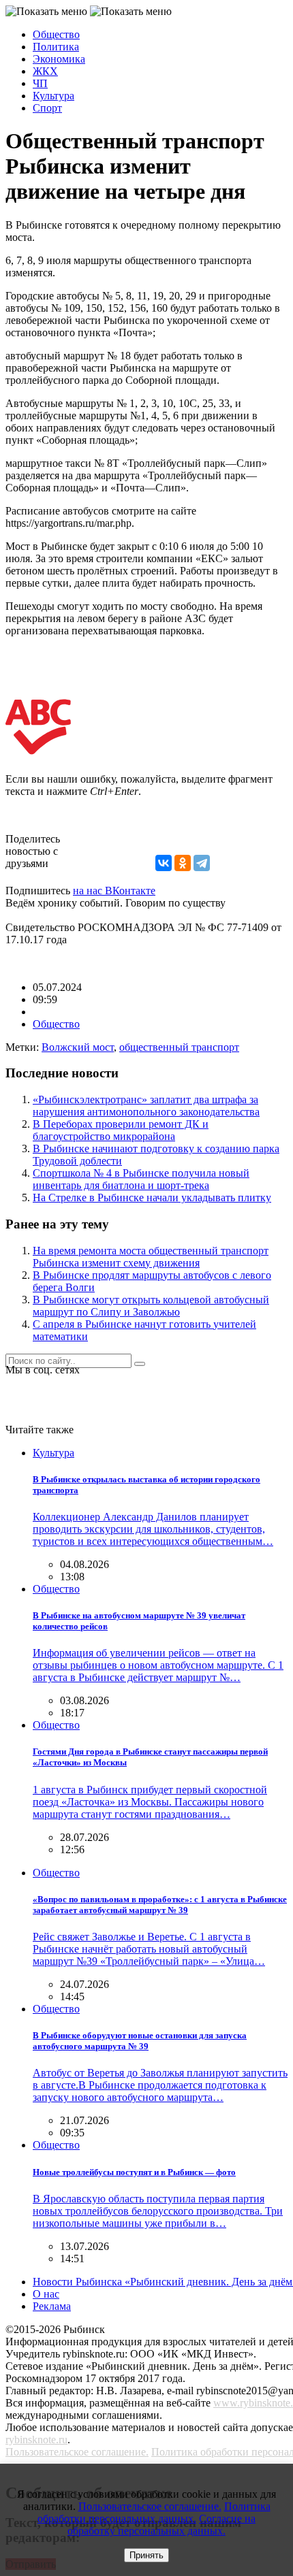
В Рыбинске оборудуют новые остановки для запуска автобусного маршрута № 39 (140, 2041)
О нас (46, 2294)
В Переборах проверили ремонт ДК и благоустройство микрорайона (121, 1130)
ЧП (40, 83)
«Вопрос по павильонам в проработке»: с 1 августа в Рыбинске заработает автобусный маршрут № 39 (160, 1905)
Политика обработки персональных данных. (154, 2512)
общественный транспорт (179, 1047)
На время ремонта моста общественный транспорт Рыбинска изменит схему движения (151, 1257)
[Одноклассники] (183, 863)
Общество (56, 34)
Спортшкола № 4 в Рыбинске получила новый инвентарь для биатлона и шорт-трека (141, 1179)
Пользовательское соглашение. (77, 2452)
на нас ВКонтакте (114, 891)
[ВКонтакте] (164, 863)
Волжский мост (78, 1047)
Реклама (52, 2306)
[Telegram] (202, 863)
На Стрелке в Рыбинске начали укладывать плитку (152, 1197)
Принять (146, 2555)
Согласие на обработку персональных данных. (161, 2525)
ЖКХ (45, 71)
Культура (53, 96)
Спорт (47, 108)
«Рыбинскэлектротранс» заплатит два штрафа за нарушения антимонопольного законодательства (146, 1106)
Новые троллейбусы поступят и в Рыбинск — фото (134, 2172)
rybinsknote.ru (36, 2440)
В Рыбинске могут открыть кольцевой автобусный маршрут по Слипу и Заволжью (151, 1306)
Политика (56, 47)
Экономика (59, 59)
